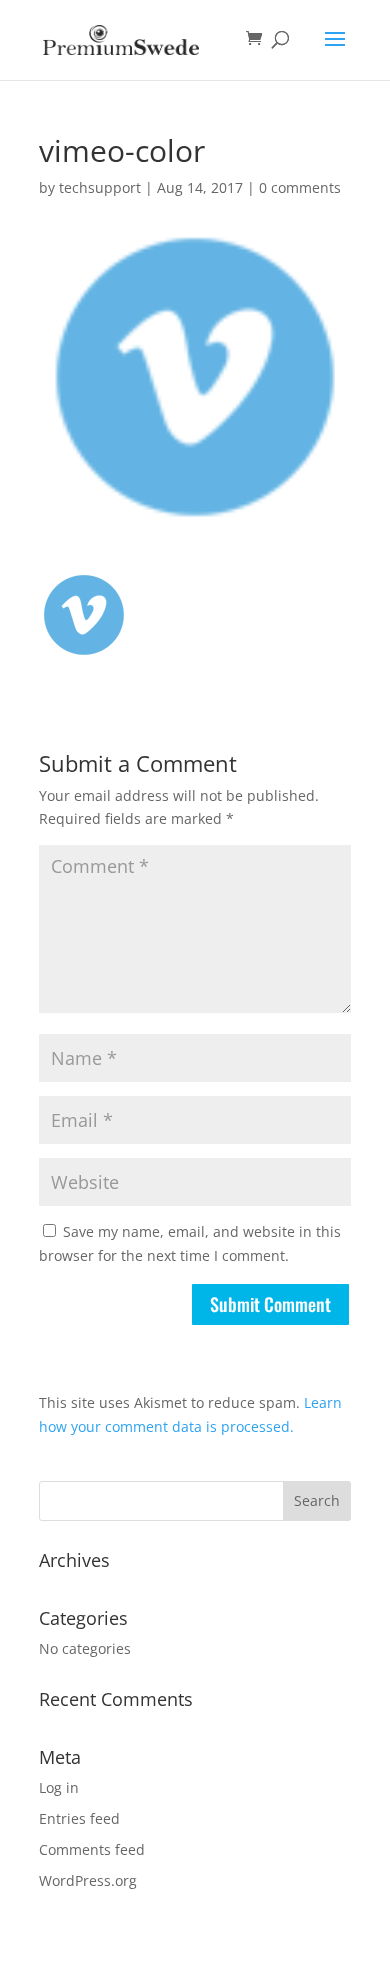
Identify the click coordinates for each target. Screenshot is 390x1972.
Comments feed (92, 1849)
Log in (59, 1787)
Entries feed (79, 1818)
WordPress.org (88, 1880)
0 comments (300, 187)
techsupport (100, 187)
